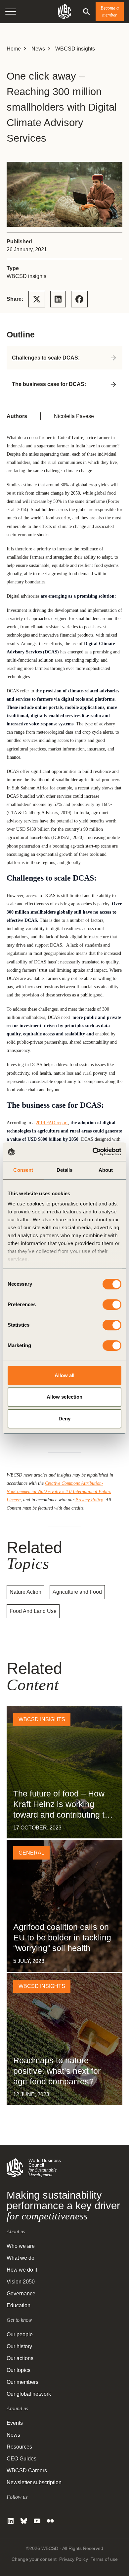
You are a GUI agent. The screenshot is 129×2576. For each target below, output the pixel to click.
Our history (19, 2346)
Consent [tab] (23, 1170)
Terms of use (104, 2559)
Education (19, 2305)
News (38, 49)
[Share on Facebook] (79, 299)
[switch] (112, 1305)
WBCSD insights (75, 49)
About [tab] (106, 1170)
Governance (21, 2294)
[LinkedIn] (11, 2521)
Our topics (19, 2370)
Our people (20, 2334)
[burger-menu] (11, 12)
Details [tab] (65, 1170)
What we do (21, 2258)
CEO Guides (21, 2459)
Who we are (21, 2246)
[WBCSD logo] (64, 11)
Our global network (29, 2394)
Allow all (65, 1375)
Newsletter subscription (34, 2482)
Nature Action (25, 1592)
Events (15, 2423)
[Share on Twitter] (37, 299)
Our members (22, 2382)
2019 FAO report (52, 1123)
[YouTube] (37, 2521)
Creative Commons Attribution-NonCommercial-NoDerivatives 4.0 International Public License (59, 1491)
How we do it (22, 2270)
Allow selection (65, 1397)
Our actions (20, 2358)
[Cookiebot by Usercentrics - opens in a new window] (93, 1152)
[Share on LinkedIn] (58, 299)
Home (14, 49)
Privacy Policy (89, 1500)
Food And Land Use (33, 1611)
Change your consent (34, 2559)
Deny (64, 1419)
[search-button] (86, 12)
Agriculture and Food (77, 1592)
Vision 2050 (21, 2282)
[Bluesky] (24, 2521)
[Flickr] (50, 2521)
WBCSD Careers (27, 2471)
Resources (19, 2447)
